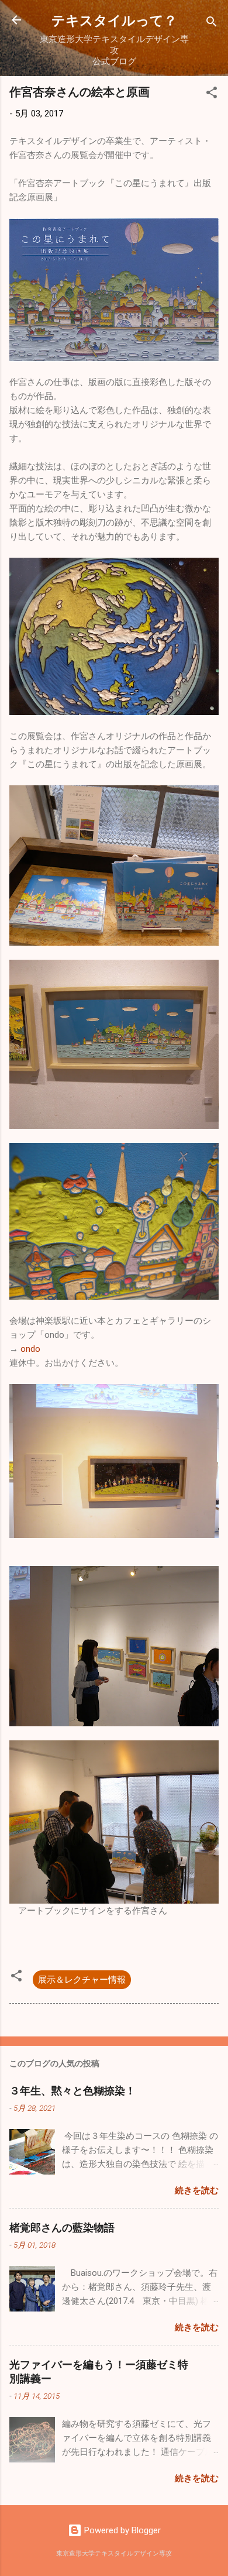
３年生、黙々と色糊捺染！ (72, 2090)
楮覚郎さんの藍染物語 (62, 2227)
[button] (212, 95)
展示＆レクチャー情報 (82, 1980)
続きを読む (197, 2190)
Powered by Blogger (121, 2530)
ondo (30, 1349)
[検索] (212, 24)
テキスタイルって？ (114, 20)
